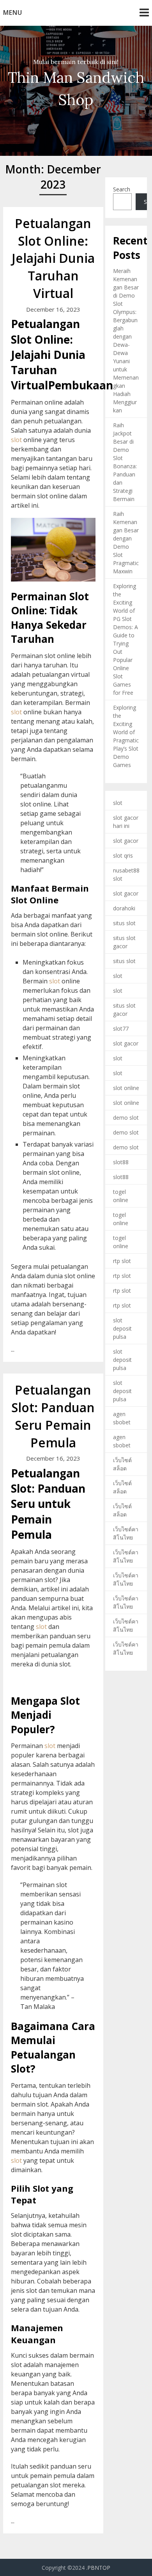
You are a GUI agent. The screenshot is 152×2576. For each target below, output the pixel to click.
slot (16, 440)
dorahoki (124, 908)
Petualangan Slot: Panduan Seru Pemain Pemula (53, 1416)
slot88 (121, 1162)
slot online (126, 1088)
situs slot (124, 923)
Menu (13, 12)
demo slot (126, 1118)
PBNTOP (99, 2568)
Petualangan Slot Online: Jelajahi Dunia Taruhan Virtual (53, 258)
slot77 (121, 1028)
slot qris (123, 855)
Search (122, 189)
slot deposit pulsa (122, 1328)
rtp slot (122, 1261)
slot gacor (126, 841)
